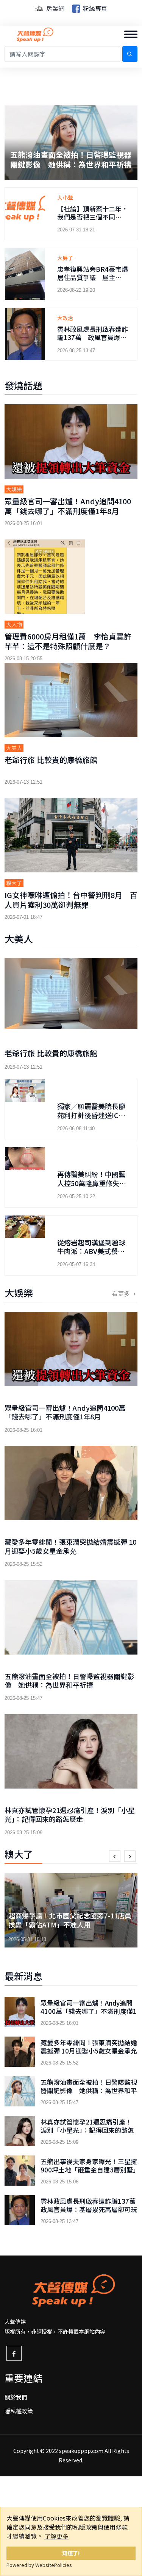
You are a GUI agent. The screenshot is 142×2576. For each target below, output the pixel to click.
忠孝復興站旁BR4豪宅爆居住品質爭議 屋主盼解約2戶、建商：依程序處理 (93, 281)
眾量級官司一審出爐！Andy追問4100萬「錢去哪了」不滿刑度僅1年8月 (68, 506)
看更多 (122, 1293)
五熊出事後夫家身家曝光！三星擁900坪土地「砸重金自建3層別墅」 (89, 2166)
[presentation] (115, 1856)
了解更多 (56, 2536)
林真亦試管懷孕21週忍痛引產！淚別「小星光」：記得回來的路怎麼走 (69, 159)
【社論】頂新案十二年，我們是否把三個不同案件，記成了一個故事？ (93, 217)
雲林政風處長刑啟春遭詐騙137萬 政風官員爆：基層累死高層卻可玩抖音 (93, 337)
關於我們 (16, 2397)
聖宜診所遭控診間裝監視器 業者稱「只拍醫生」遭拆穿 (70, 1920)
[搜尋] (130, 54)
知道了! (71, 2553)
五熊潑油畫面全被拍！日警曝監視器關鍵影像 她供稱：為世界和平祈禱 (69, 1680)
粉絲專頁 (94, 8)
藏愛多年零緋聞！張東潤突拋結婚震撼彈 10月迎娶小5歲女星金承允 (70, 1546)
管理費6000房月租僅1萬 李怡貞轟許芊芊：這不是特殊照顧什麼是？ (68, 641)
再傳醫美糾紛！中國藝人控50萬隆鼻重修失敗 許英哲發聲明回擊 (95, 1183)
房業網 (55, 8)
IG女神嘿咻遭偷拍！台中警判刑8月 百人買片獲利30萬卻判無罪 (71, 900)
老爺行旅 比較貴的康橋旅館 (51, 760)
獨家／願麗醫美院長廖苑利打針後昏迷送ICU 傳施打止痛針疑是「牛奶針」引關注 (94, 1119)
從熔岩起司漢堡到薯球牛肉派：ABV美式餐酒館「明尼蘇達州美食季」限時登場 (91, 1256)
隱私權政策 (19, 2411)
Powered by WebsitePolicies (39, 2565)
